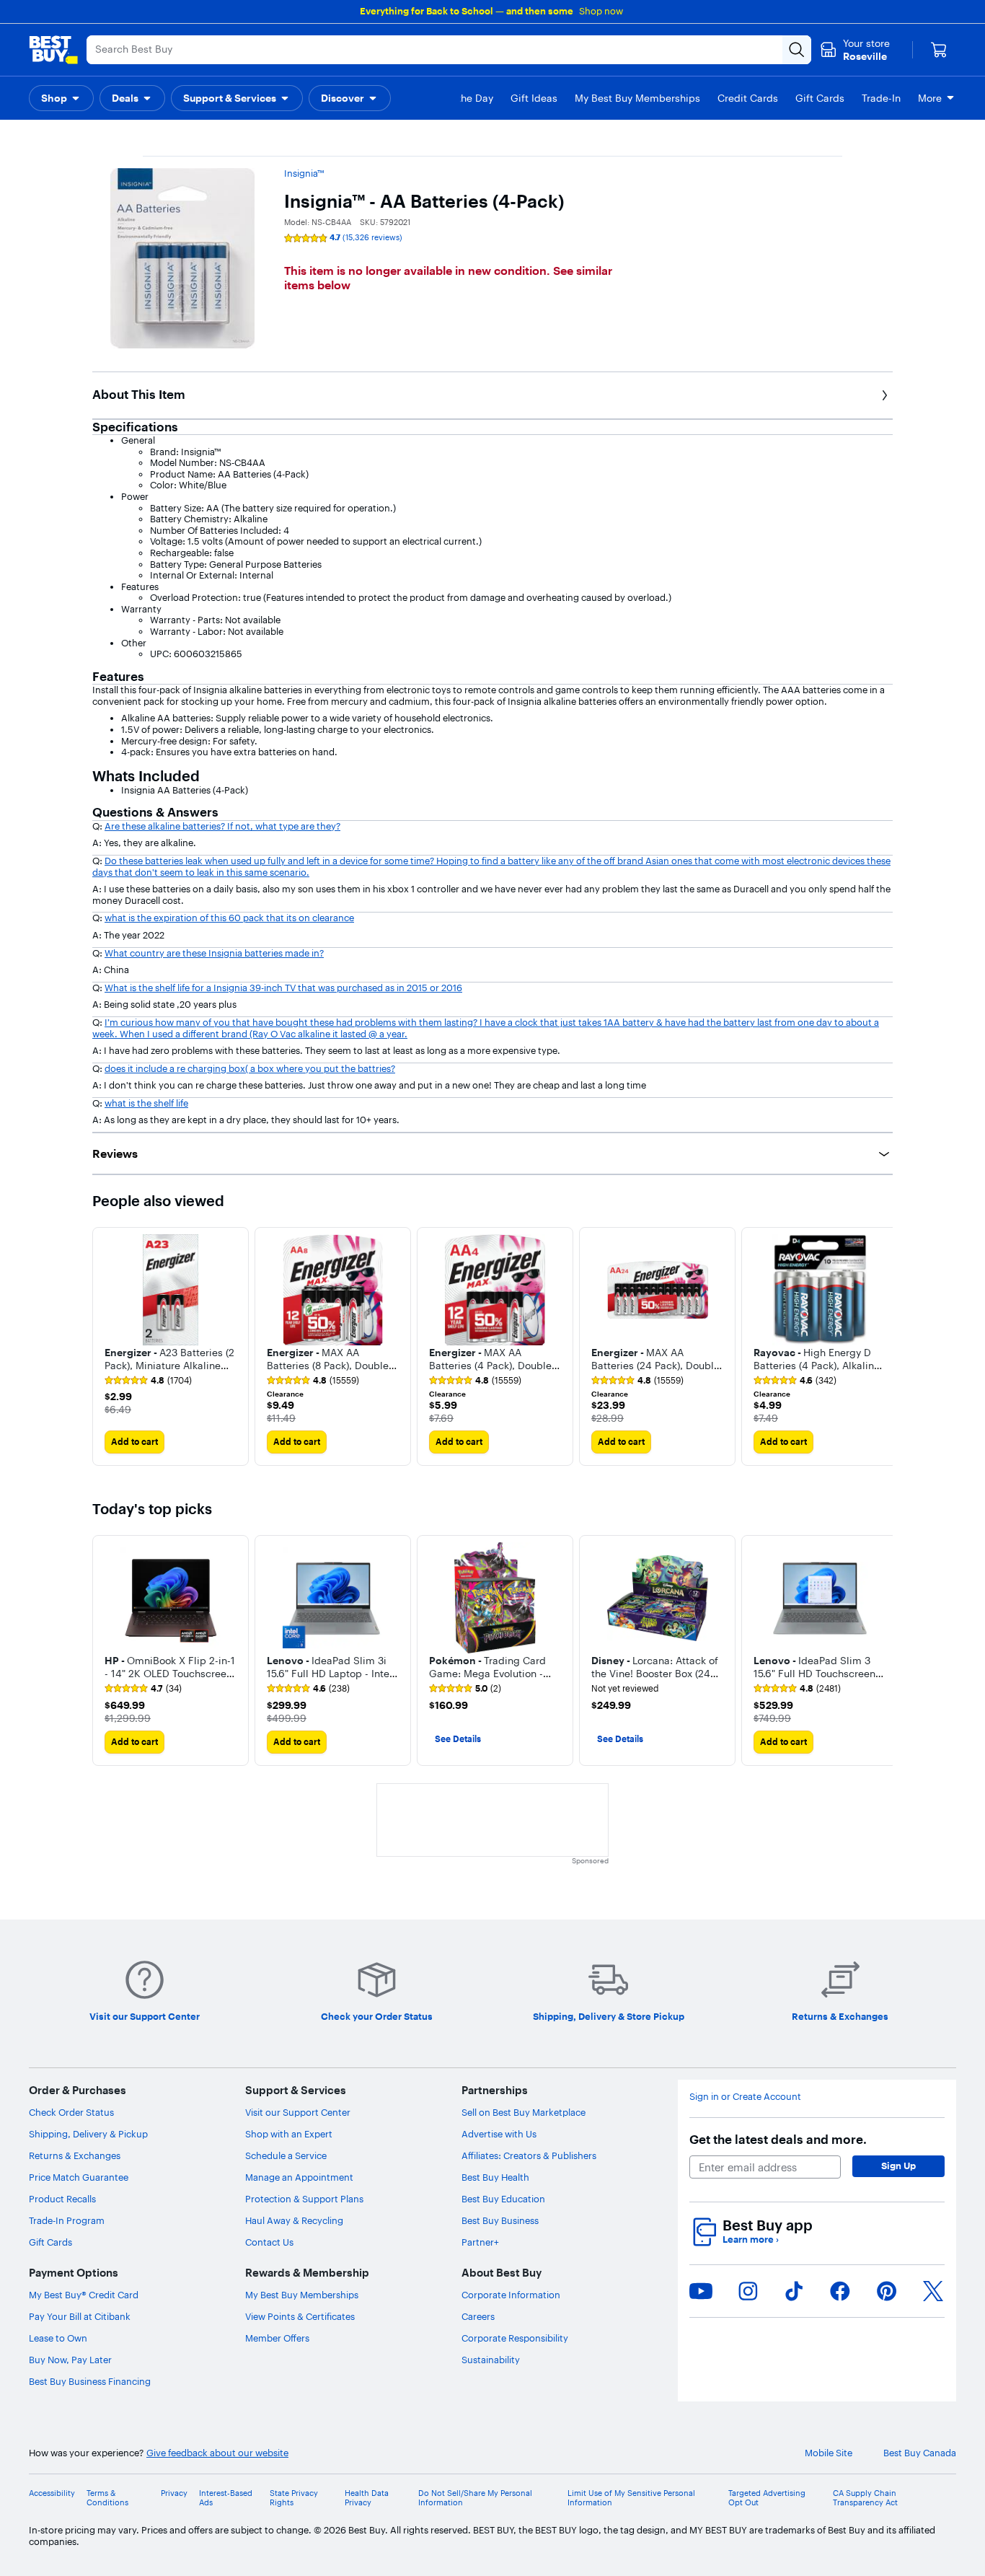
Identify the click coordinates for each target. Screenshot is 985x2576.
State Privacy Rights (294, 2498)
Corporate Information (511, 2295)
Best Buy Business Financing (90, 2381)
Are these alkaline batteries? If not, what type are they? (222, 826)
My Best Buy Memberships (302, 2295)
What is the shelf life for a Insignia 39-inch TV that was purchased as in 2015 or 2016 (283, 988)
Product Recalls (62, 2199)
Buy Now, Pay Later (70, 2360)
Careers (478, 2316)
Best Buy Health (495, 2177)
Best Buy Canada (920, 2453)
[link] (148, 1381)
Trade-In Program (67, 2220)
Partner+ (480, 2242)
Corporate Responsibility (515, 2338)
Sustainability (491, 2360)
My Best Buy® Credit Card (84, 2295)
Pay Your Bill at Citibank (80, 2316)
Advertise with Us (499, 2134)
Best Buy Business (500, 2220)
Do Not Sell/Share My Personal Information (475, 2498)
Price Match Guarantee (79, 2177)
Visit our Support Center (298, 2112)
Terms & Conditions (107, 2498)
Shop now (601, 11)
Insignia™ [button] (304, 173)
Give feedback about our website (217, 2453)
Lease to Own (58, 2338)
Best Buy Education (503, 2199)
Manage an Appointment (299, 2177)
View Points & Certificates (300, 2316)
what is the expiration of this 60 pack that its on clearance (229, 918)
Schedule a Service (286, 2155)
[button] (61, 98)
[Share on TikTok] (794, 2291)
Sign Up (898, 2166)
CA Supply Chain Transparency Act (865, 2498)
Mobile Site (829, 2453)
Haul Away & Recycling (294, 2220)
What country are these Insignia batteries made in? (214, 953)
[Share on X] (933, 2291)
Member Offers (277, 2338)
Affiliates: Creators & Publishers (529, 2155)
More (930, 98)
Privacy (174, 2493)
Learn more (751, 2239)
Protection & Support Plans (304, 2199)
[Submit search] (797, 50)
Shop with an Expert (289, 2134)
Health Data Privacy (367, 2498)
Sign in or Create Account (745, 2097)
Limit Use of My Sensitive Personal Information (631, 2498)
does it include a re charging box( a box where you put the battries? (250, 1068)
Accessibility (52, 2493)
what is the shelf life (146, 1103)
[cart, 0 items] (939, 50)
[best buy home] (53, 50)
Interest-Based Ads (226, 2498)
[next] (881, 1347)
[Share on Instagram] (748, 2291)
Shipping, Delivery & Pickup (88, 2134)
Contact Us (269, 2242)
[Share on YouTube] (701, 2291)
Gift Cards (50, 2242)
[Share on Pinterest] (887, 2291)
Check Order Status (71, 2112)
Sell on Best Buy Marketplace (524, 2112)
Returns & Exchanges (75, 2155)
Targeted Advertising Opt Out (767, 2498)
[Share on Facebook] (840, 2291)
